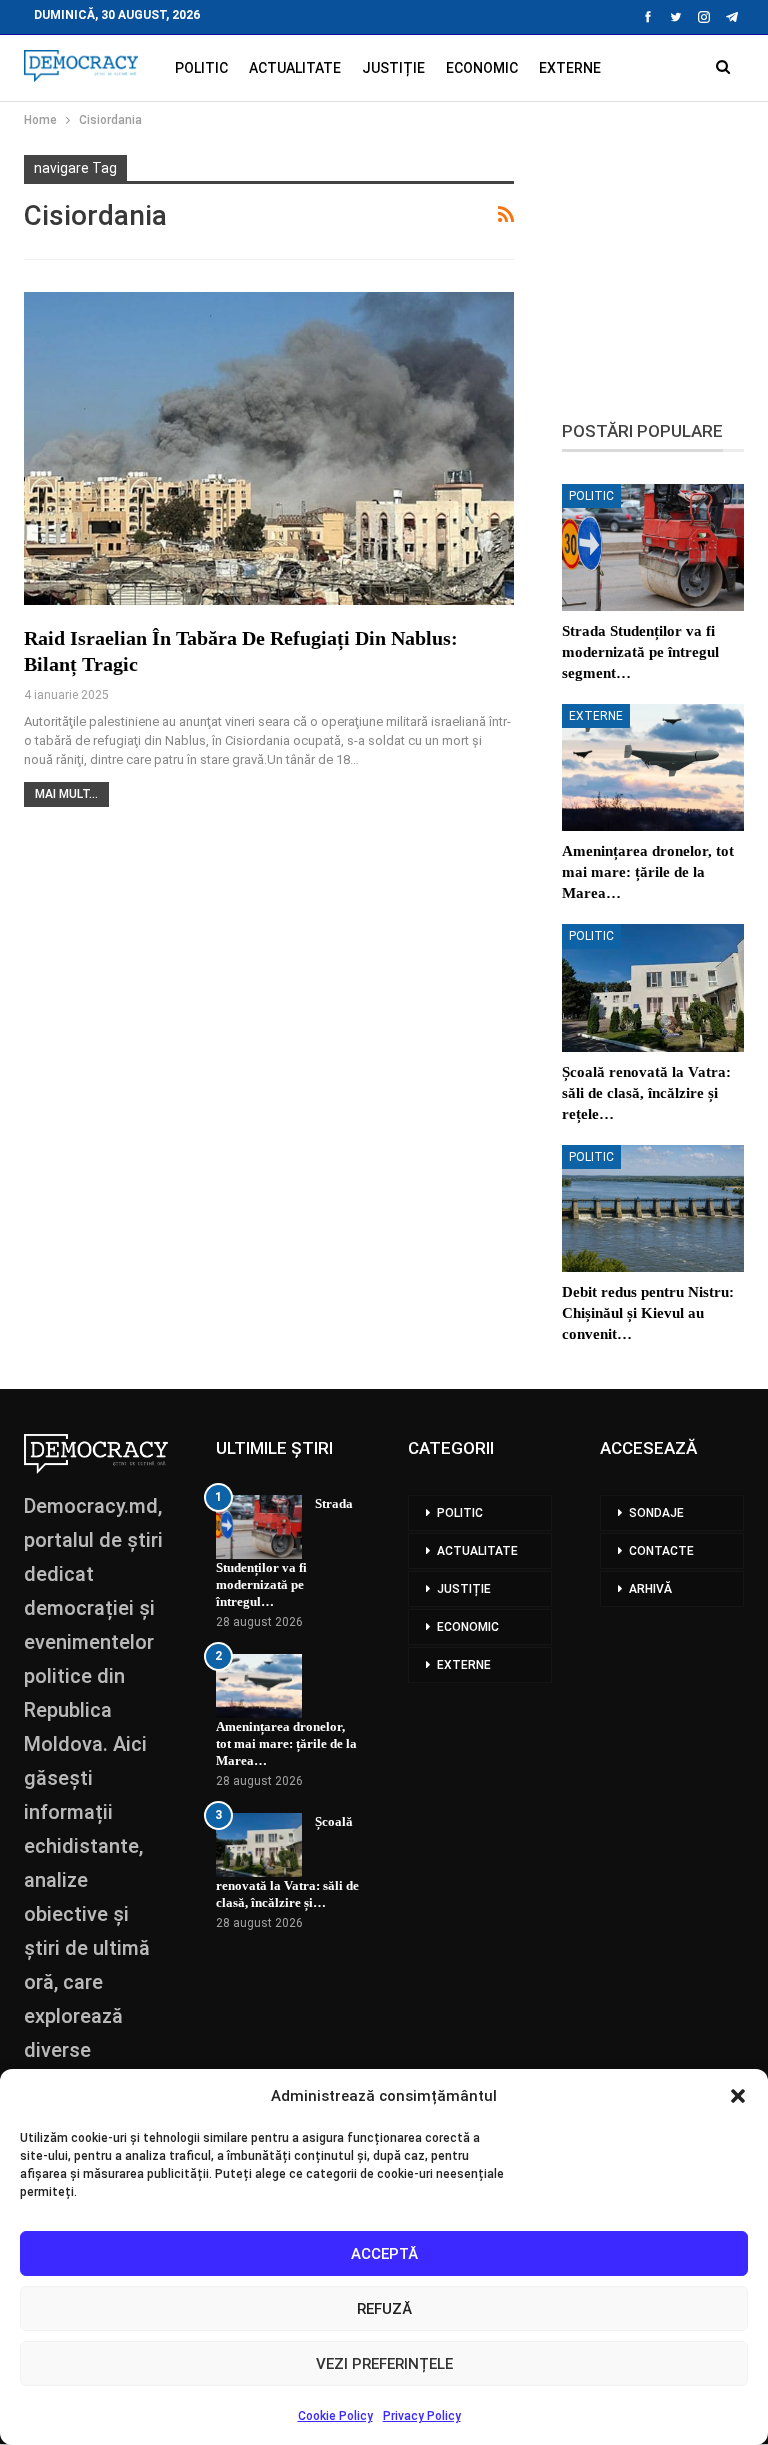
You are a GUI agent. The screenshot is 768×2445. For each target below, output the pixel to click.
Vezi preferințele (384, 2364)
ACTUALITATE (295, 68)
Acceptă (384, 2254)
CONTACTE (661, 1551)
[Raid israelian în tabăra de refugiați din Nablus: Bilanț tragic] (269, 448)
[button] (738, 2096)
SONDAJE (656, 1513)
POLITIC (201, 68)
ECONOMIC (482, 68)
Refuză (384, 2309)
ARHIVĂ (650, 1589)
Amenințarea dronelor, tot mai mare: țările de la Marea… (286, 1743)
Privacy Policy (422, 2416)
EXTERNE (570, 68)
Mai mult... (66, 794)
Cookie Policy (335, 2416)
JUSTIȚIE (393, 68)
